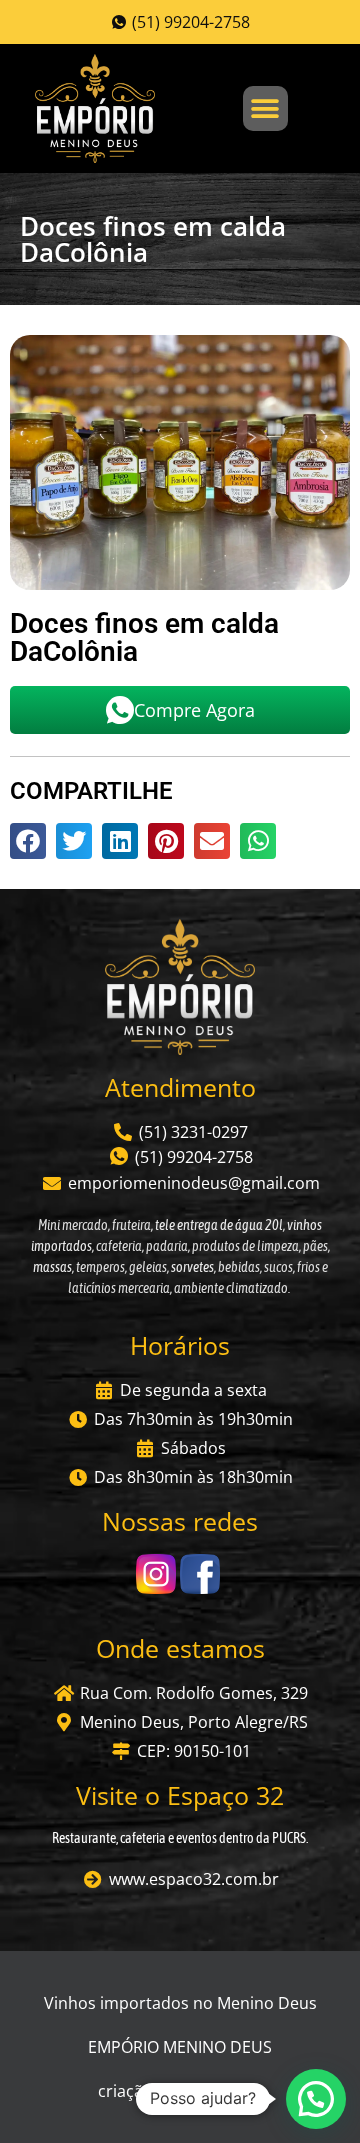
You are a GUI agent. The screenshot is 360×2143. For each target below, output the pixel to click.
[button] (265, 108)
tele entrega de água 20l (218, 1225)
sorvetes (192, 1267)
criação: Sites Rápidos (180, 2091)
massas (52, 1267)
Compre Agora (194, 710)
